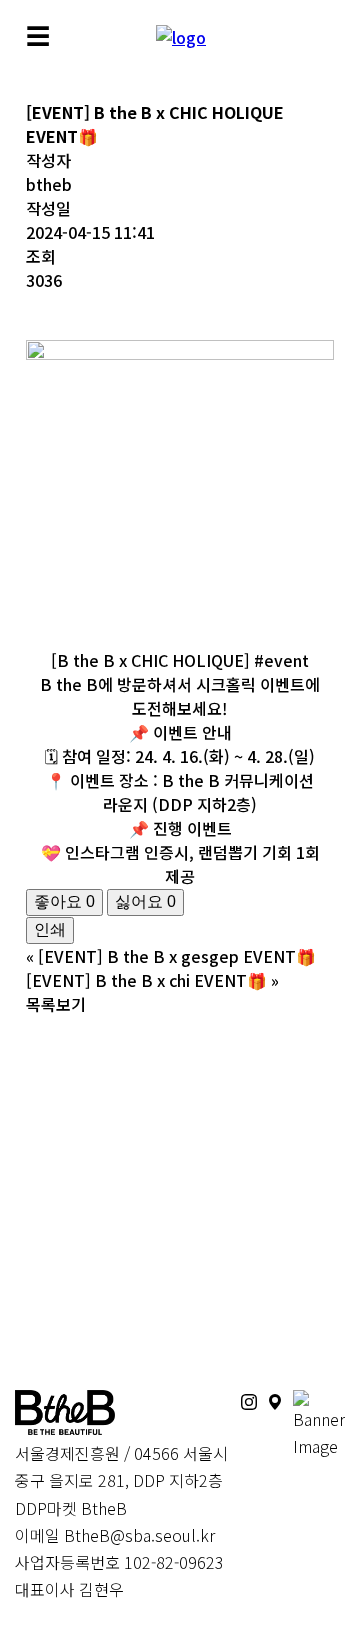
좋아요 (64, 901)
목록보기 (56, 1004)
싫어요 (145, 901)
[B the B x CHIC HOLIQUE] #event (180, 660)
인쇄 (50, 929)
